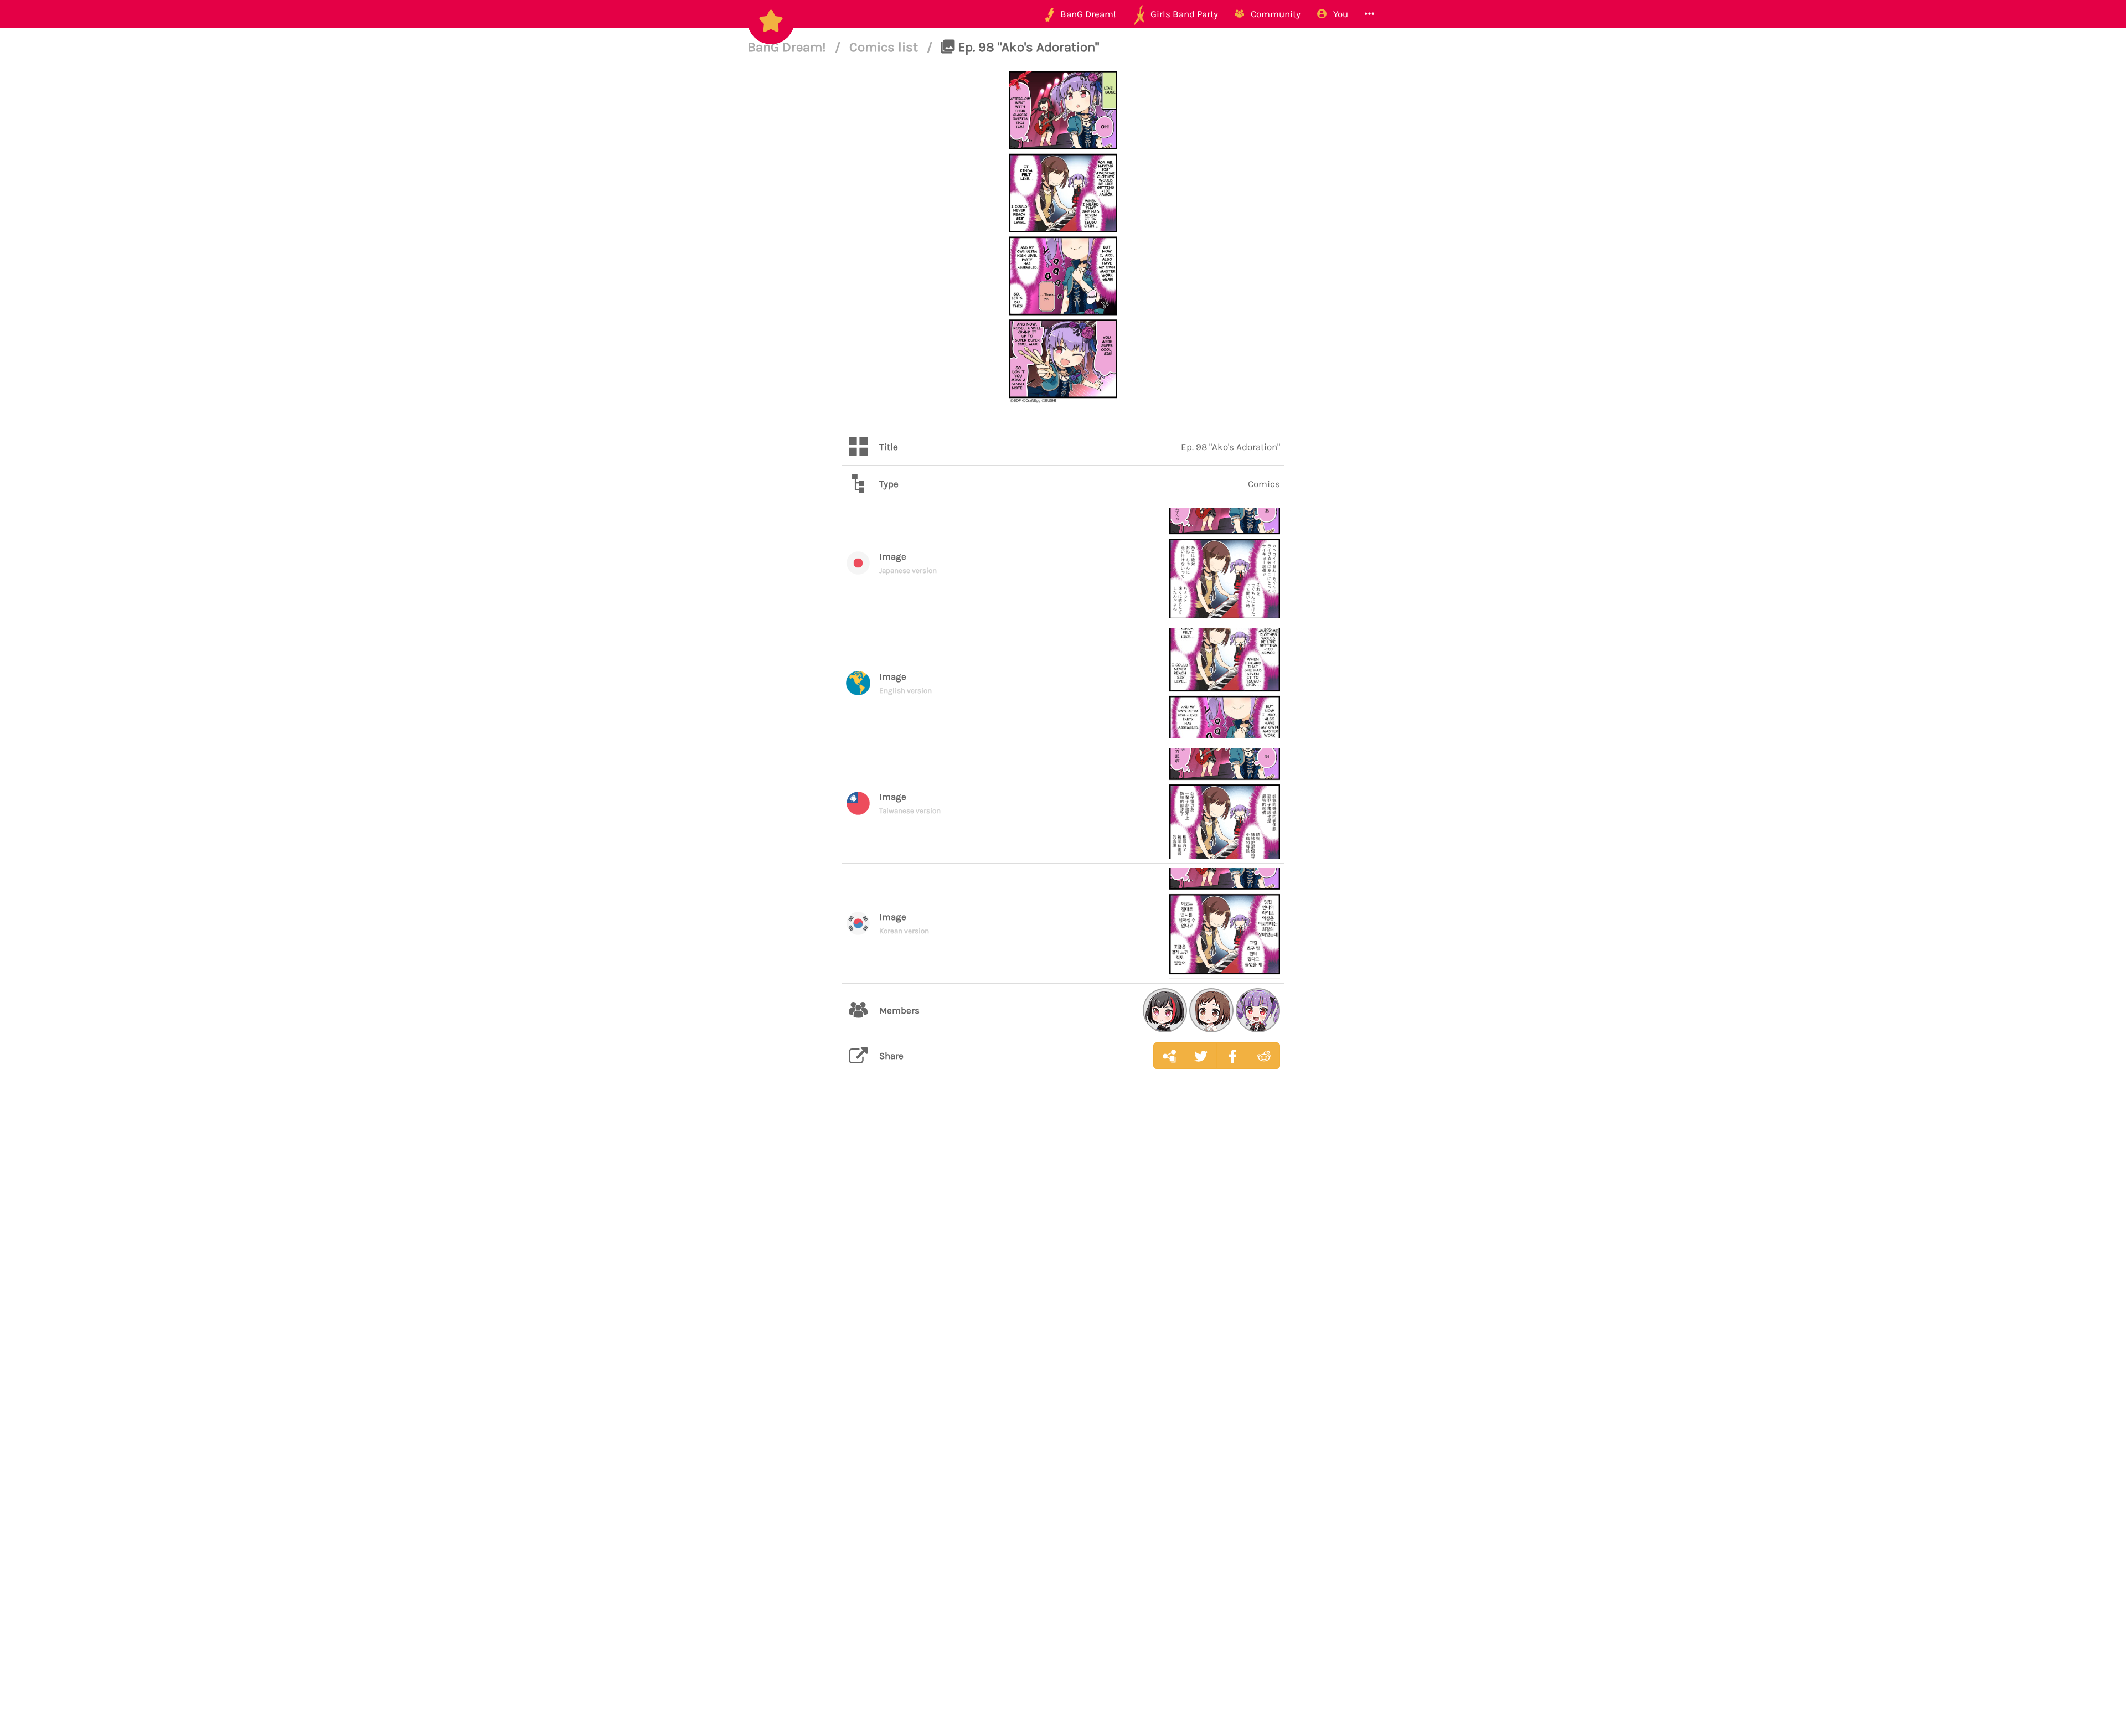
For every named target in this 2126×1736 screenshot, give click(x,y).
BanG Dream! (788, 47)
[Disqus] (1063, 1253)
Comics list (885, 47)
